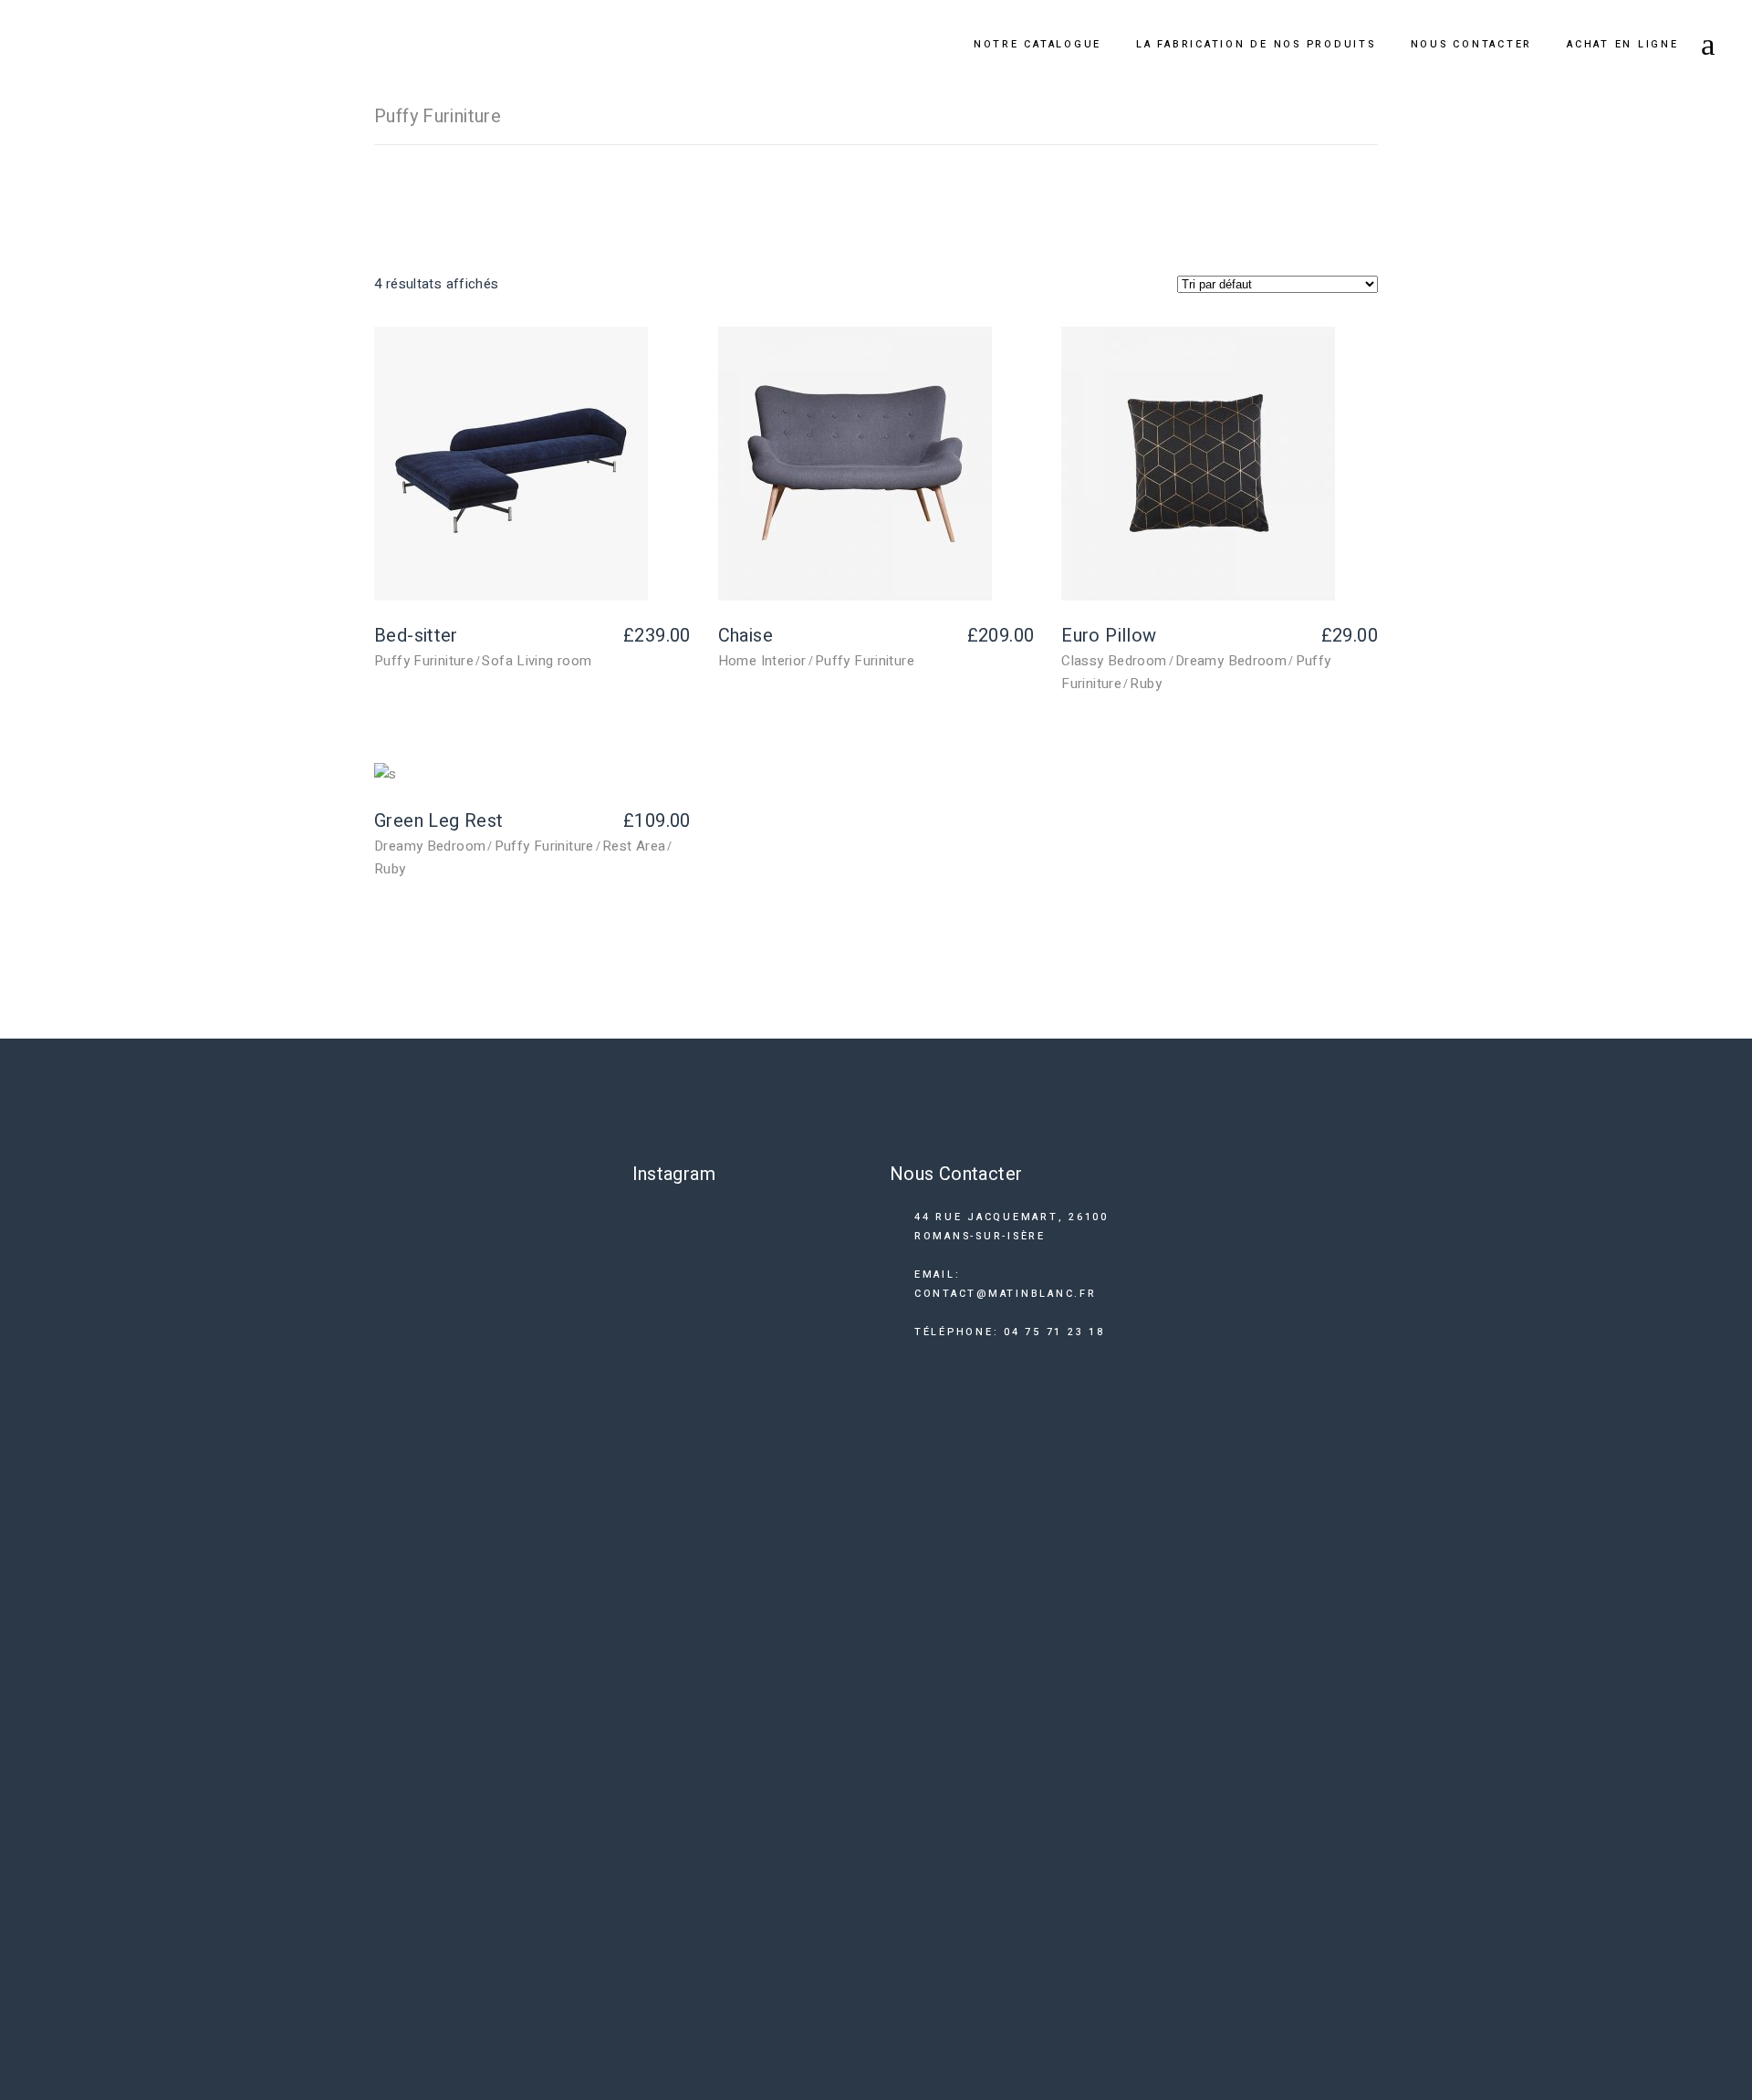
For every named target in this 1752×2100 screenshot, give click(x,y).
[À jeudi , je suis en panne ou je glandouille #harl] (778, 1346)
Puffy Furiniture (424, 661)
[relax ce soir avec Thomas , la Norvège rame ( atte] (716, 1792)
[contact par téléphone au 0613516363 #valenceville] (716, 1330)
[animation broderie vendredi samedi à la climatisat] (778, 1713)
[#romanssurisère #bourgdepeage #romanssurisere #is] (840, 1633)
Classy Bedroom (1114, 661)
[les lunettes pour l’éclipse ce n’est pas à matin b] (654, 1380)
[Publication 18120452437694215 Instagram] (840, 1251)
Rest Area (634, 846)
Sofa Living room (537, 661)
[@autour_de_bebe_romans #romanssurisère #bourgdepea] (654, 1633)
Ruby (1146, 684)
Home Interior (762, 661)
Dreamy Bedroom (1231, 661)
